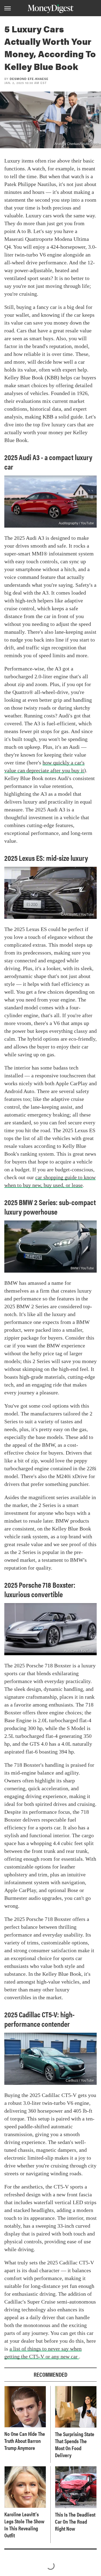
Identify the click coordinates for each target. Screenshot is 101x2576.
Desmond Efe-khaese (29, 79)
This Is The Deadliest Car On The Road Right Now (75, 2521)
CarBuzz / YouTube (80, 2081)
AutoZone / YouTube (79, 1651)
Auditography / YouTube (76, 523)
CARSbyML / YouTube (78, 915)
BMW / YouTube (82, 1268)
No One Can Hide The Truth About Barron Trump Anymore (25, 2441)
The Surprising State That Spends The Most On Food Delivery (75, 2444)
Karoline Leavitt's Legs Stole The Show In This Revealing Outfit (24, 2525)
